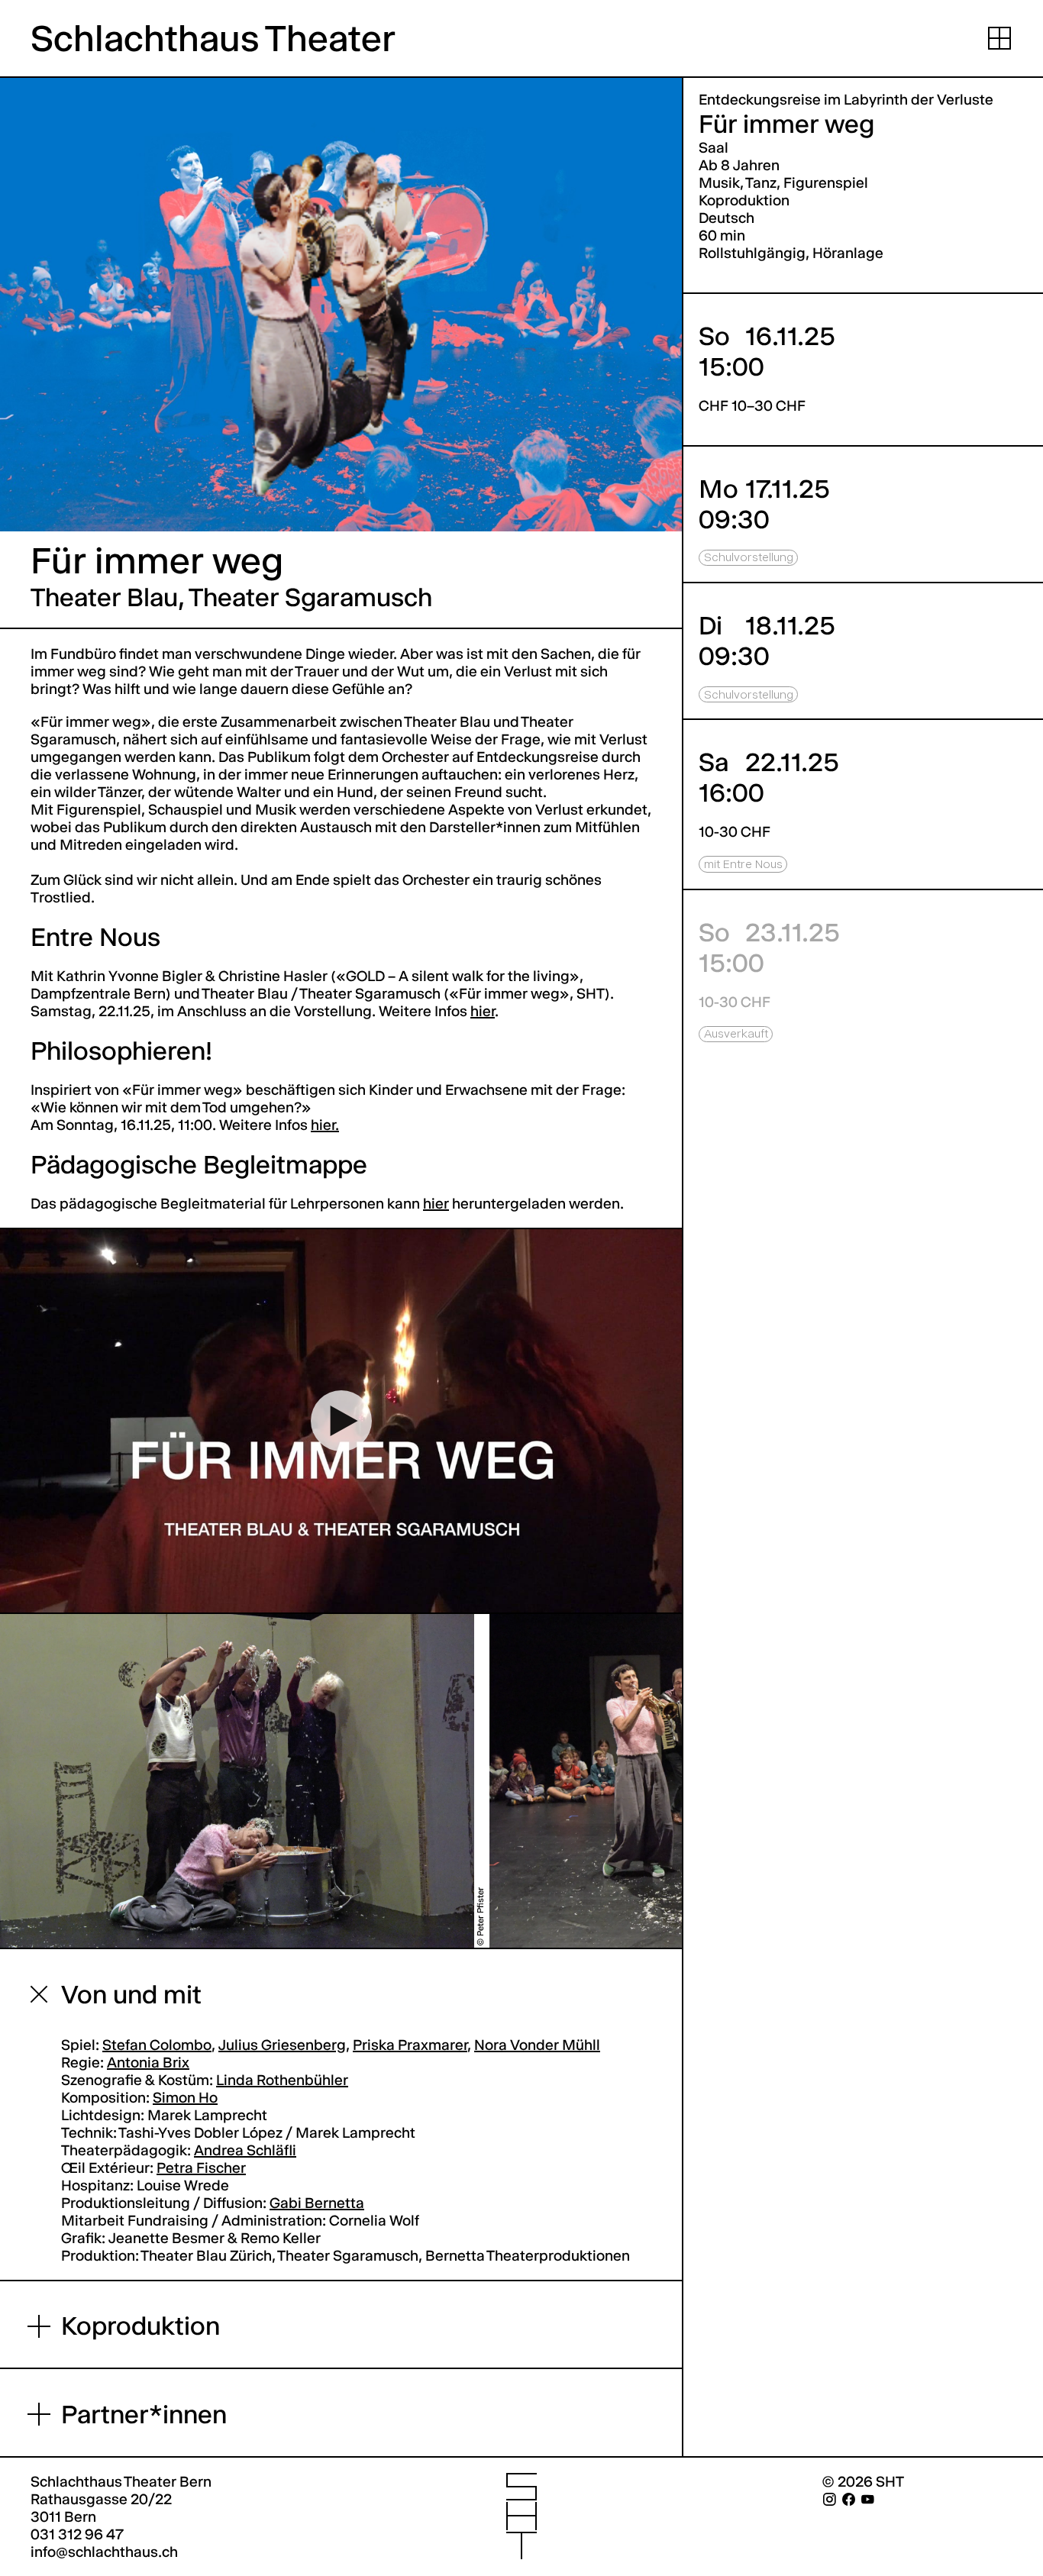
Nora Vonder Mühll (537, 2045)
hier (436, 1204)
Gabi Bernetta (317, 2203)
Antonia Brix (148, 2063)
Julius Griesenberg (282, 2045)
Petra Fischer (201, 2168)
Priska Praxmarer (410, 2045)
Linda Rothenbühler (282, 2080)
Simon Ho (185, 2098)
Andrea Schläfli (245, 2150)
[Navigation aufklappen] (999, 38)
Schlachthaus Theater (213, 39)
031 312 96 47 (77, 2534)
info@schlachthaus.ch (104, 2552)
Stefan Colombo (157, 2045)
